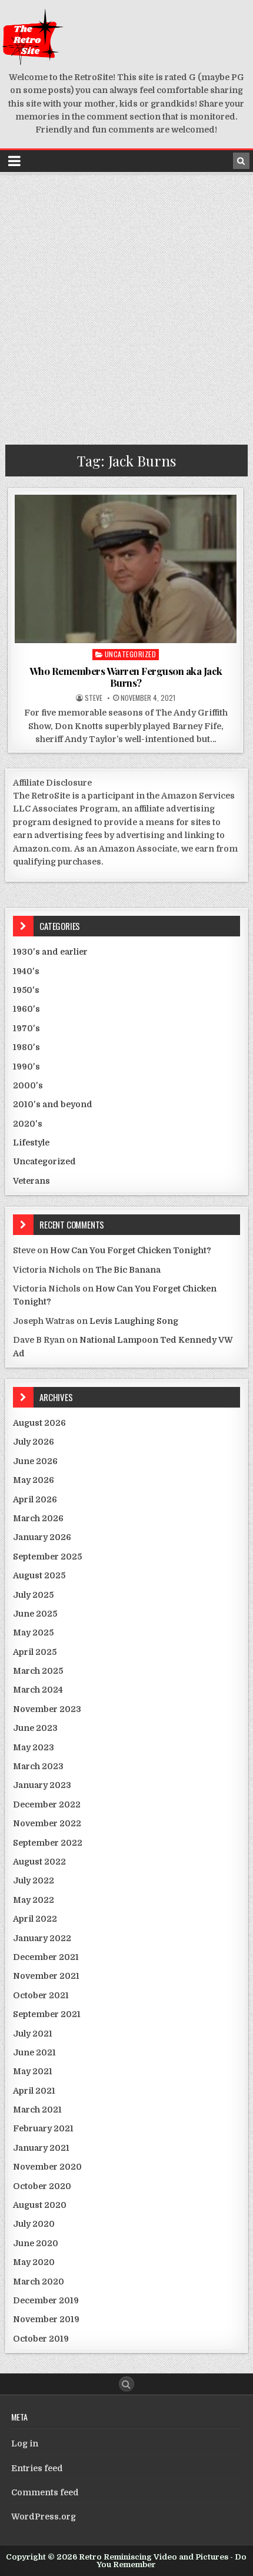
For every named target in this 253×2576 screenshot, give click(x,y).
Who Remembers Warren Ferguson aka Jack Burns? (126, 677)
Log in (25, 2443)
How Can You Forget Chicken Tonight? (131, 1250)
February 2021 (43, 2128)
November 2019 (46, 2319)
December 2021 (46, 1957)
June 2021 (34, 2052)
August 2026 (39, 1423)
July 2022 (34, 1880)
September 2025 (47, 1557)
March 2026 (38, 1518)
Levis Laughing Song (134, 1321)
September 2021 (47, 2014)
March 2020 (39, 2282)
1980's (26, 1047)
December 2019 (46, 2300)
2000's (28, 1085)
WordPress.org (44, 2517)
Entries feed (37, 2468)
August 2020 (40, 2205)
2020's (28, 1124)
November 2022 (47, 1823)
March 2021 (37, 2110)
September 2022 (48, 1843)
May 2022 (34, 1900)
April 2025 (35, 1652)
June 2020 (36, 2243)
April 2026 (35, 1499)
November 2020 (47, 2167)
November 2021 (46, 1976)
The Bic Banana (128, 1270)
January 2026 (42, 1537)
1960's (26, 1009)
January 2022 (42, 1938)
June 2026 (35, 1461)
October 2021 (41, 1995)
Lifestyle (31, 1143)
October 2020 (42, 2186)
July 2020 (34, 2224)
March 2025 (38, 1671)
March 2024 (38, 1690)
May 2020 (34, 2262)
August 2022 (39, 1862)
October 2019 (41, 2339)
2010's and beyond (53, 1104)
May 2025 (33, 1633)
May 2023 (34, 1747)
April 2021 (34, 2091)
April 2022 (35, 1919)
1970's (26, 1028)
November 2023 (47, 1709)
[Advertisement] (126, 306)
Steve (94, 698)
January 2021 (41, 2148)
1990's (26, 1067)
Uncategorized (131, 654)
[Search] (241, 161)
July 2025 (33, 1595)
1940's (26, 971)
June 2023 (35, 1728)
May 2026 (34, 1480)
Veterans (31, 1181)
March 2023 (38, 1766)
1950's (26, 990)
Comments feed (45, 2492)
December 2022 (47, 1804)
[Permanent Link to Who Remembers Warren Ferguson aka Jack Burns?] (126, 569)
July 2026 (34, 1442)
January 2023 (42, 1785)
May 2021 (33, 2071)
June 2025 (35, 1614)
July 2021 (33, 2034)
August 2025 (39, 1575)
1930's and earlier (50, 952)
